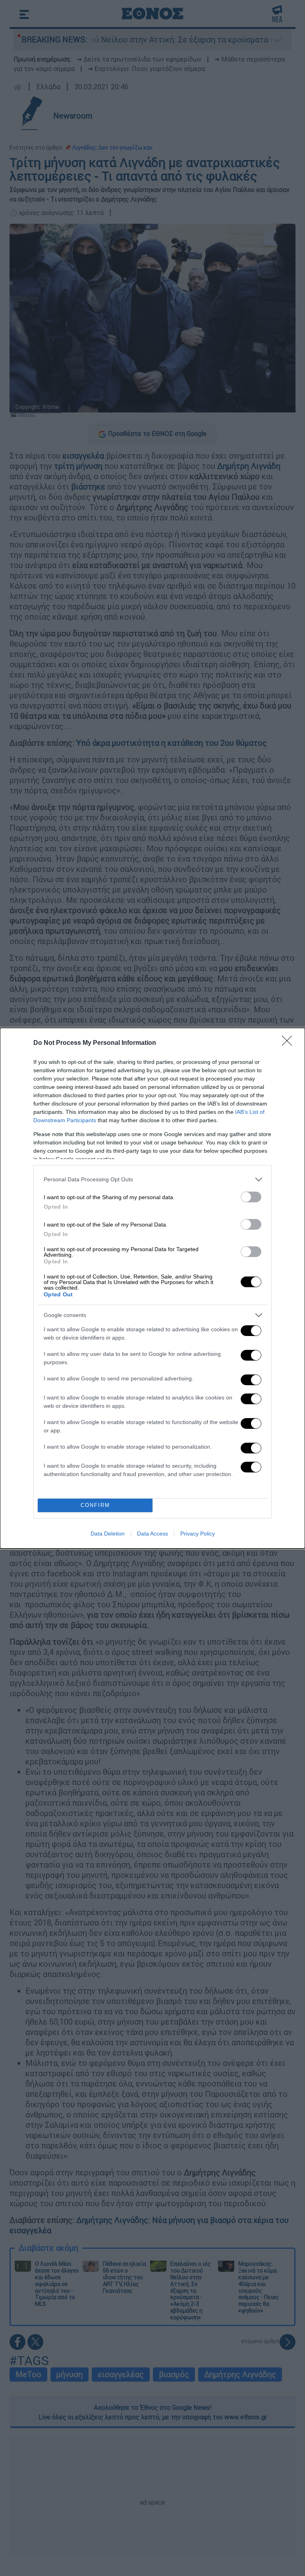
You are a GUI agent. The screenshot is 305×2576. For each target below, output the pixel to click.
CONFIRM (95, 1505)
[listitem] (152, 1180)
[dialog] (152, 1288)
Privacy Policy (198, 1534)
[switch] (251, 1197)
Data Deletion (108, 1534)
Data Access (152, 1534)
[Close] (290, 1043)
